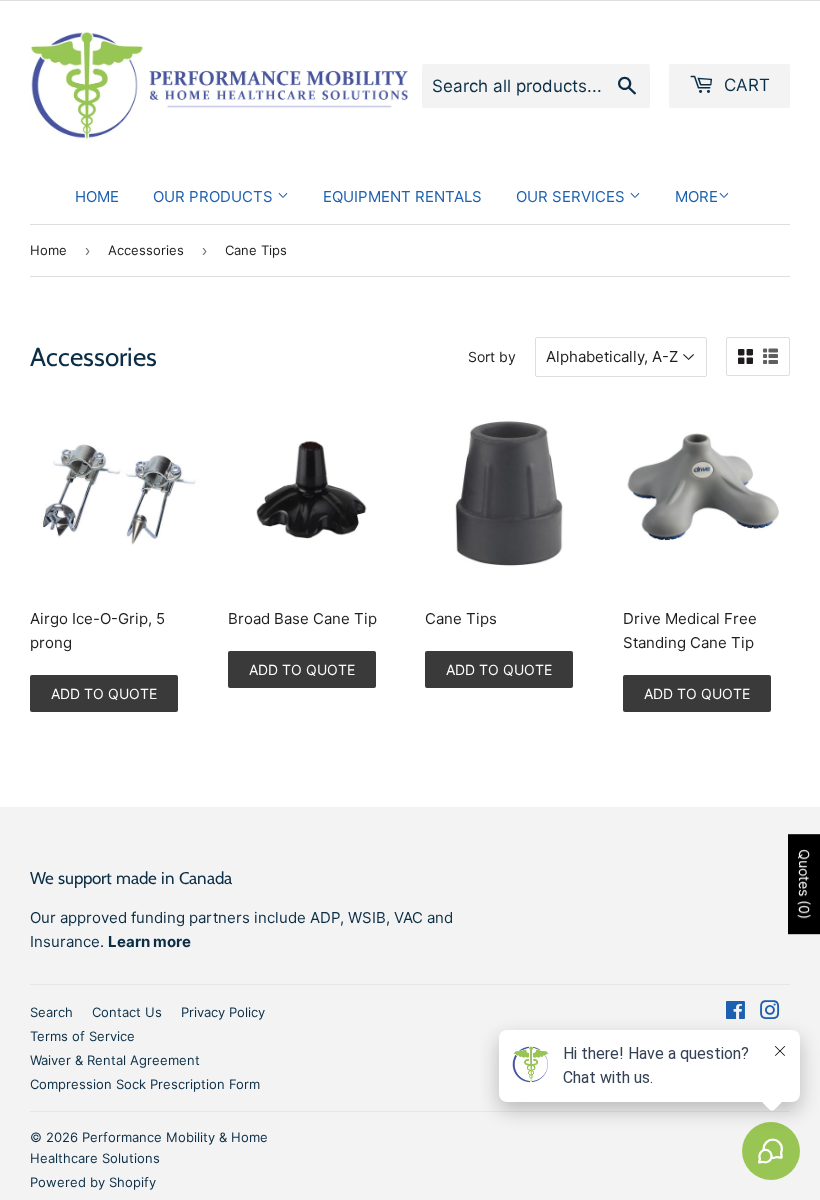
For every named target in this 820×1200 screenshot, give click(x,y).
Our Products (215, 196)
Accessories (146, 250)
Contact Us (127, 1012)
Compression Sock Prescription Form (145, 1084)
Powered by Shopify (93, 1182)
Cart (744, 85)
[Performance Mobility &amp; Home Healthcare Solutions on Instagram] (770, 1012)
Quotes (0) (804, 884)
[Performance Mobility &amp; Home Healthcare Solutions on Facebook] (735, 1012)
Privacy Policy (223, 1012)
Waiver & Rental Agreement (115, 1060)
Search (51, 1012)
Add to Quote (104, 693)
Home (97, 196)
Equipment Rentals (402, 196)
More (696, 196)
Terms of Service (82, 1036)
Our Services (572, 196)
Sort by (492, 356)
